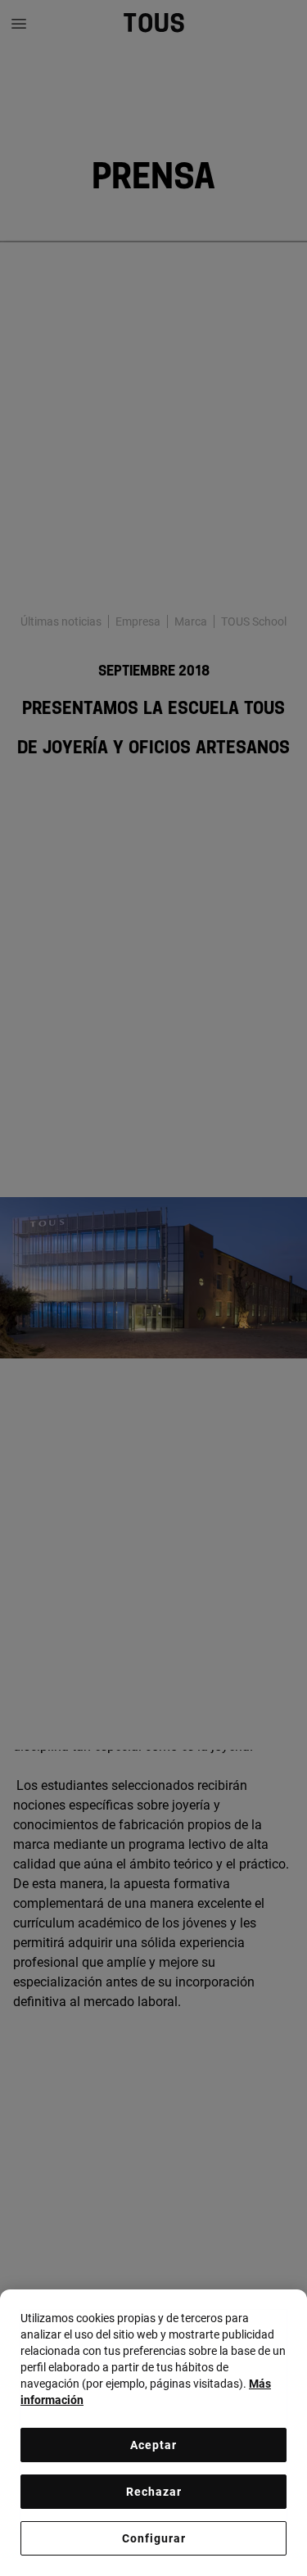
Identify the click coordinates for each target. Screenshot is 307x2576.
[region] (153, 2433)
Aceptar (153, 2445)
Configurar (154, 2538)
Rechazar (154, 2492)
